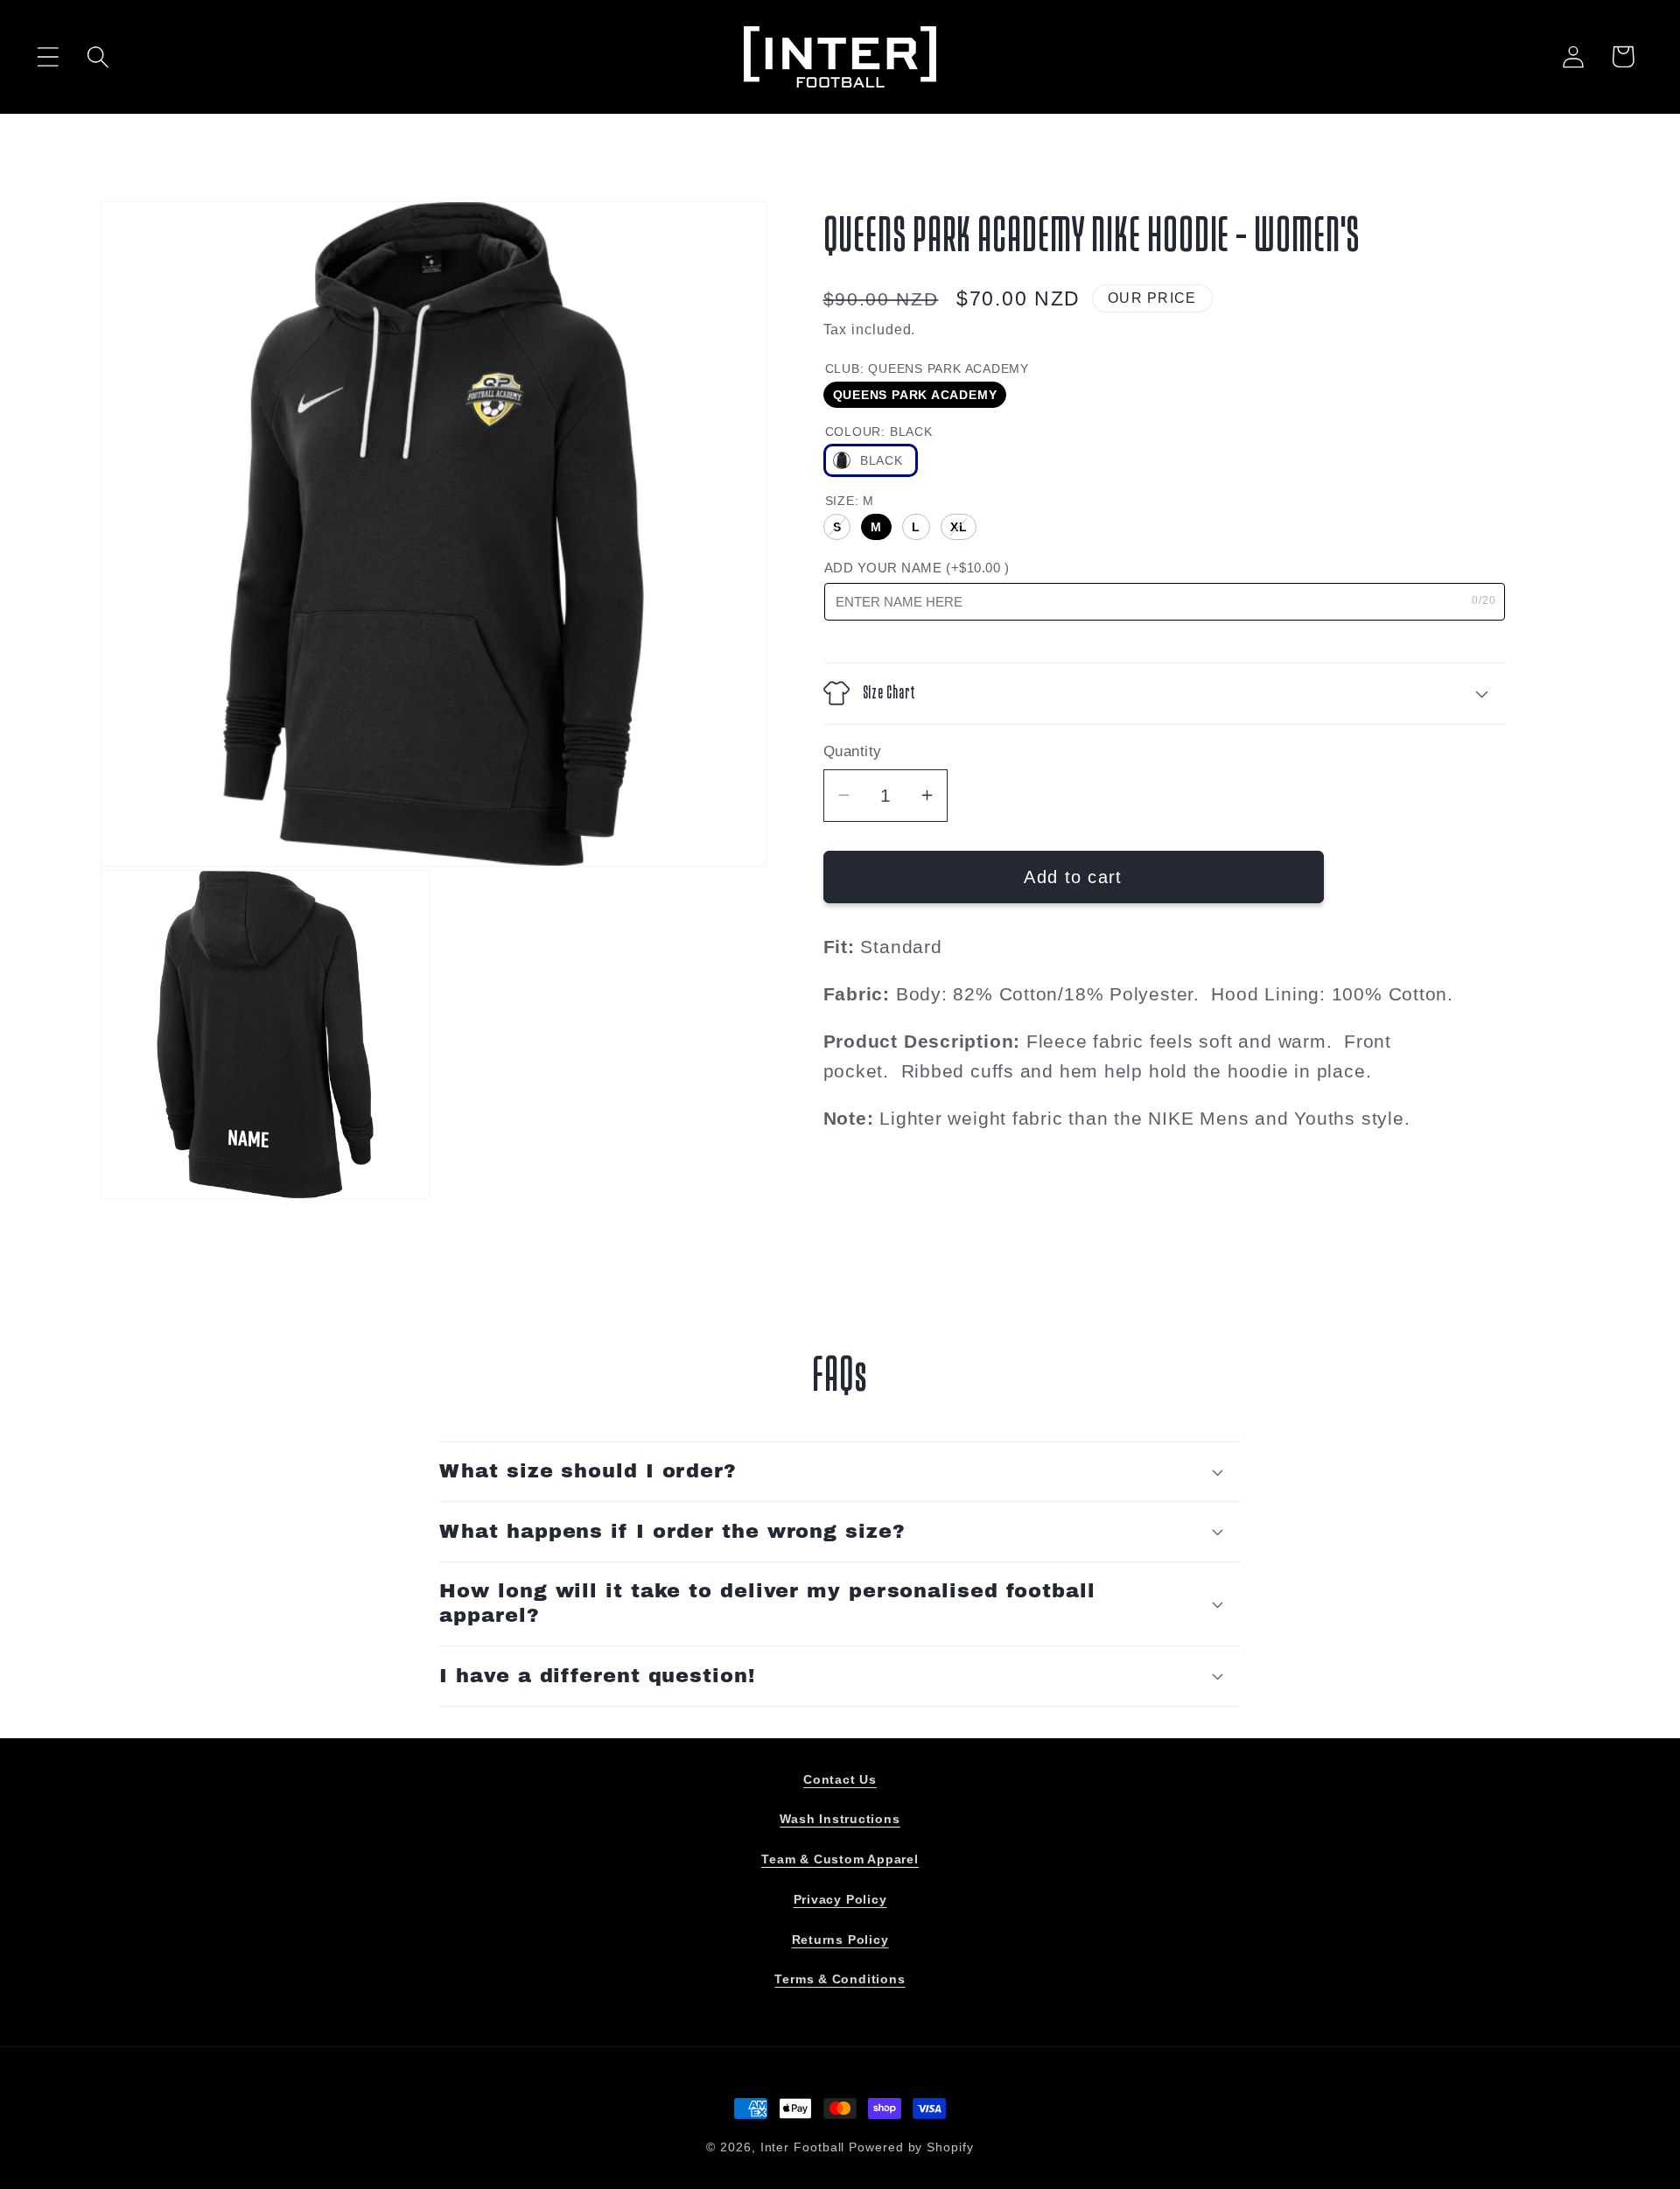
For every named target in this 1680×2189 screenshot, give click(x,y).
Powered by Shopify (911, 2147)
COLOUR (879, 431)
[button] (48, 56)
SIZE (850, 501)
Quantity (853, 751)
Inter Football (803, 2147)
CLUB (927, 368)
